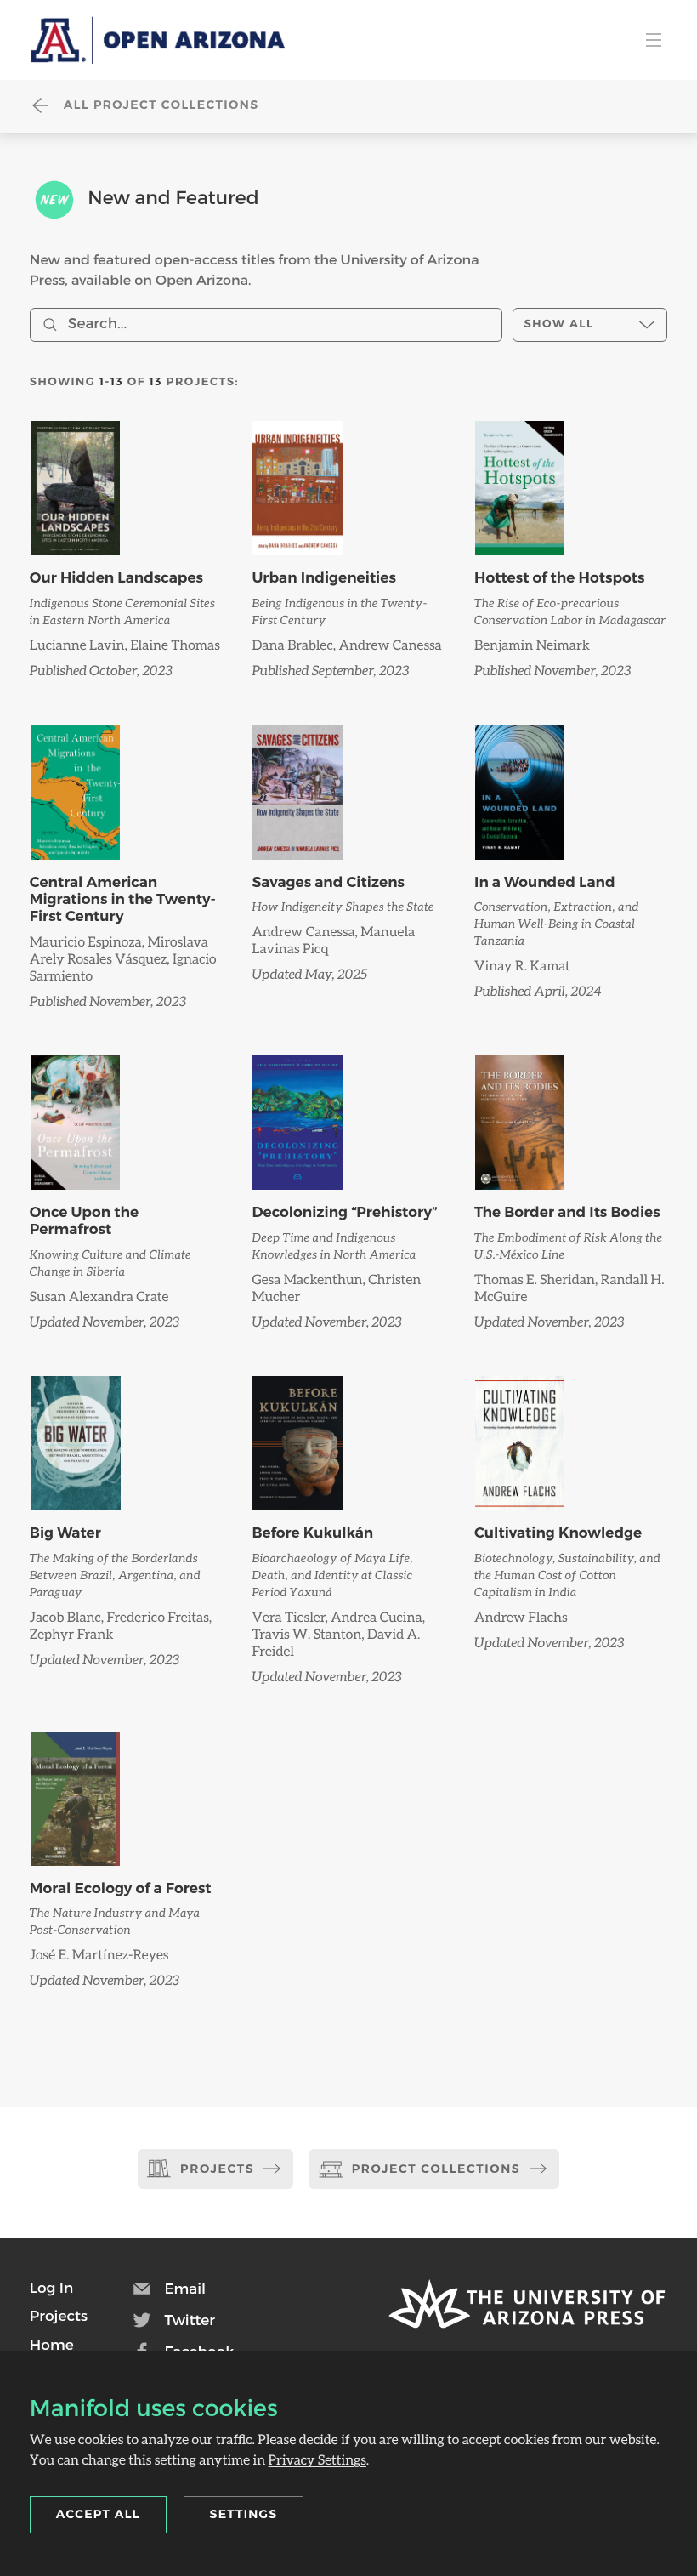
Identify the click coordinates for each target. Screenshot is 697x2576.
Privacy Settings (317, 2460)
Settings (244, 2514)
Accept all (98, 2514)
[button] (51, 2288)
